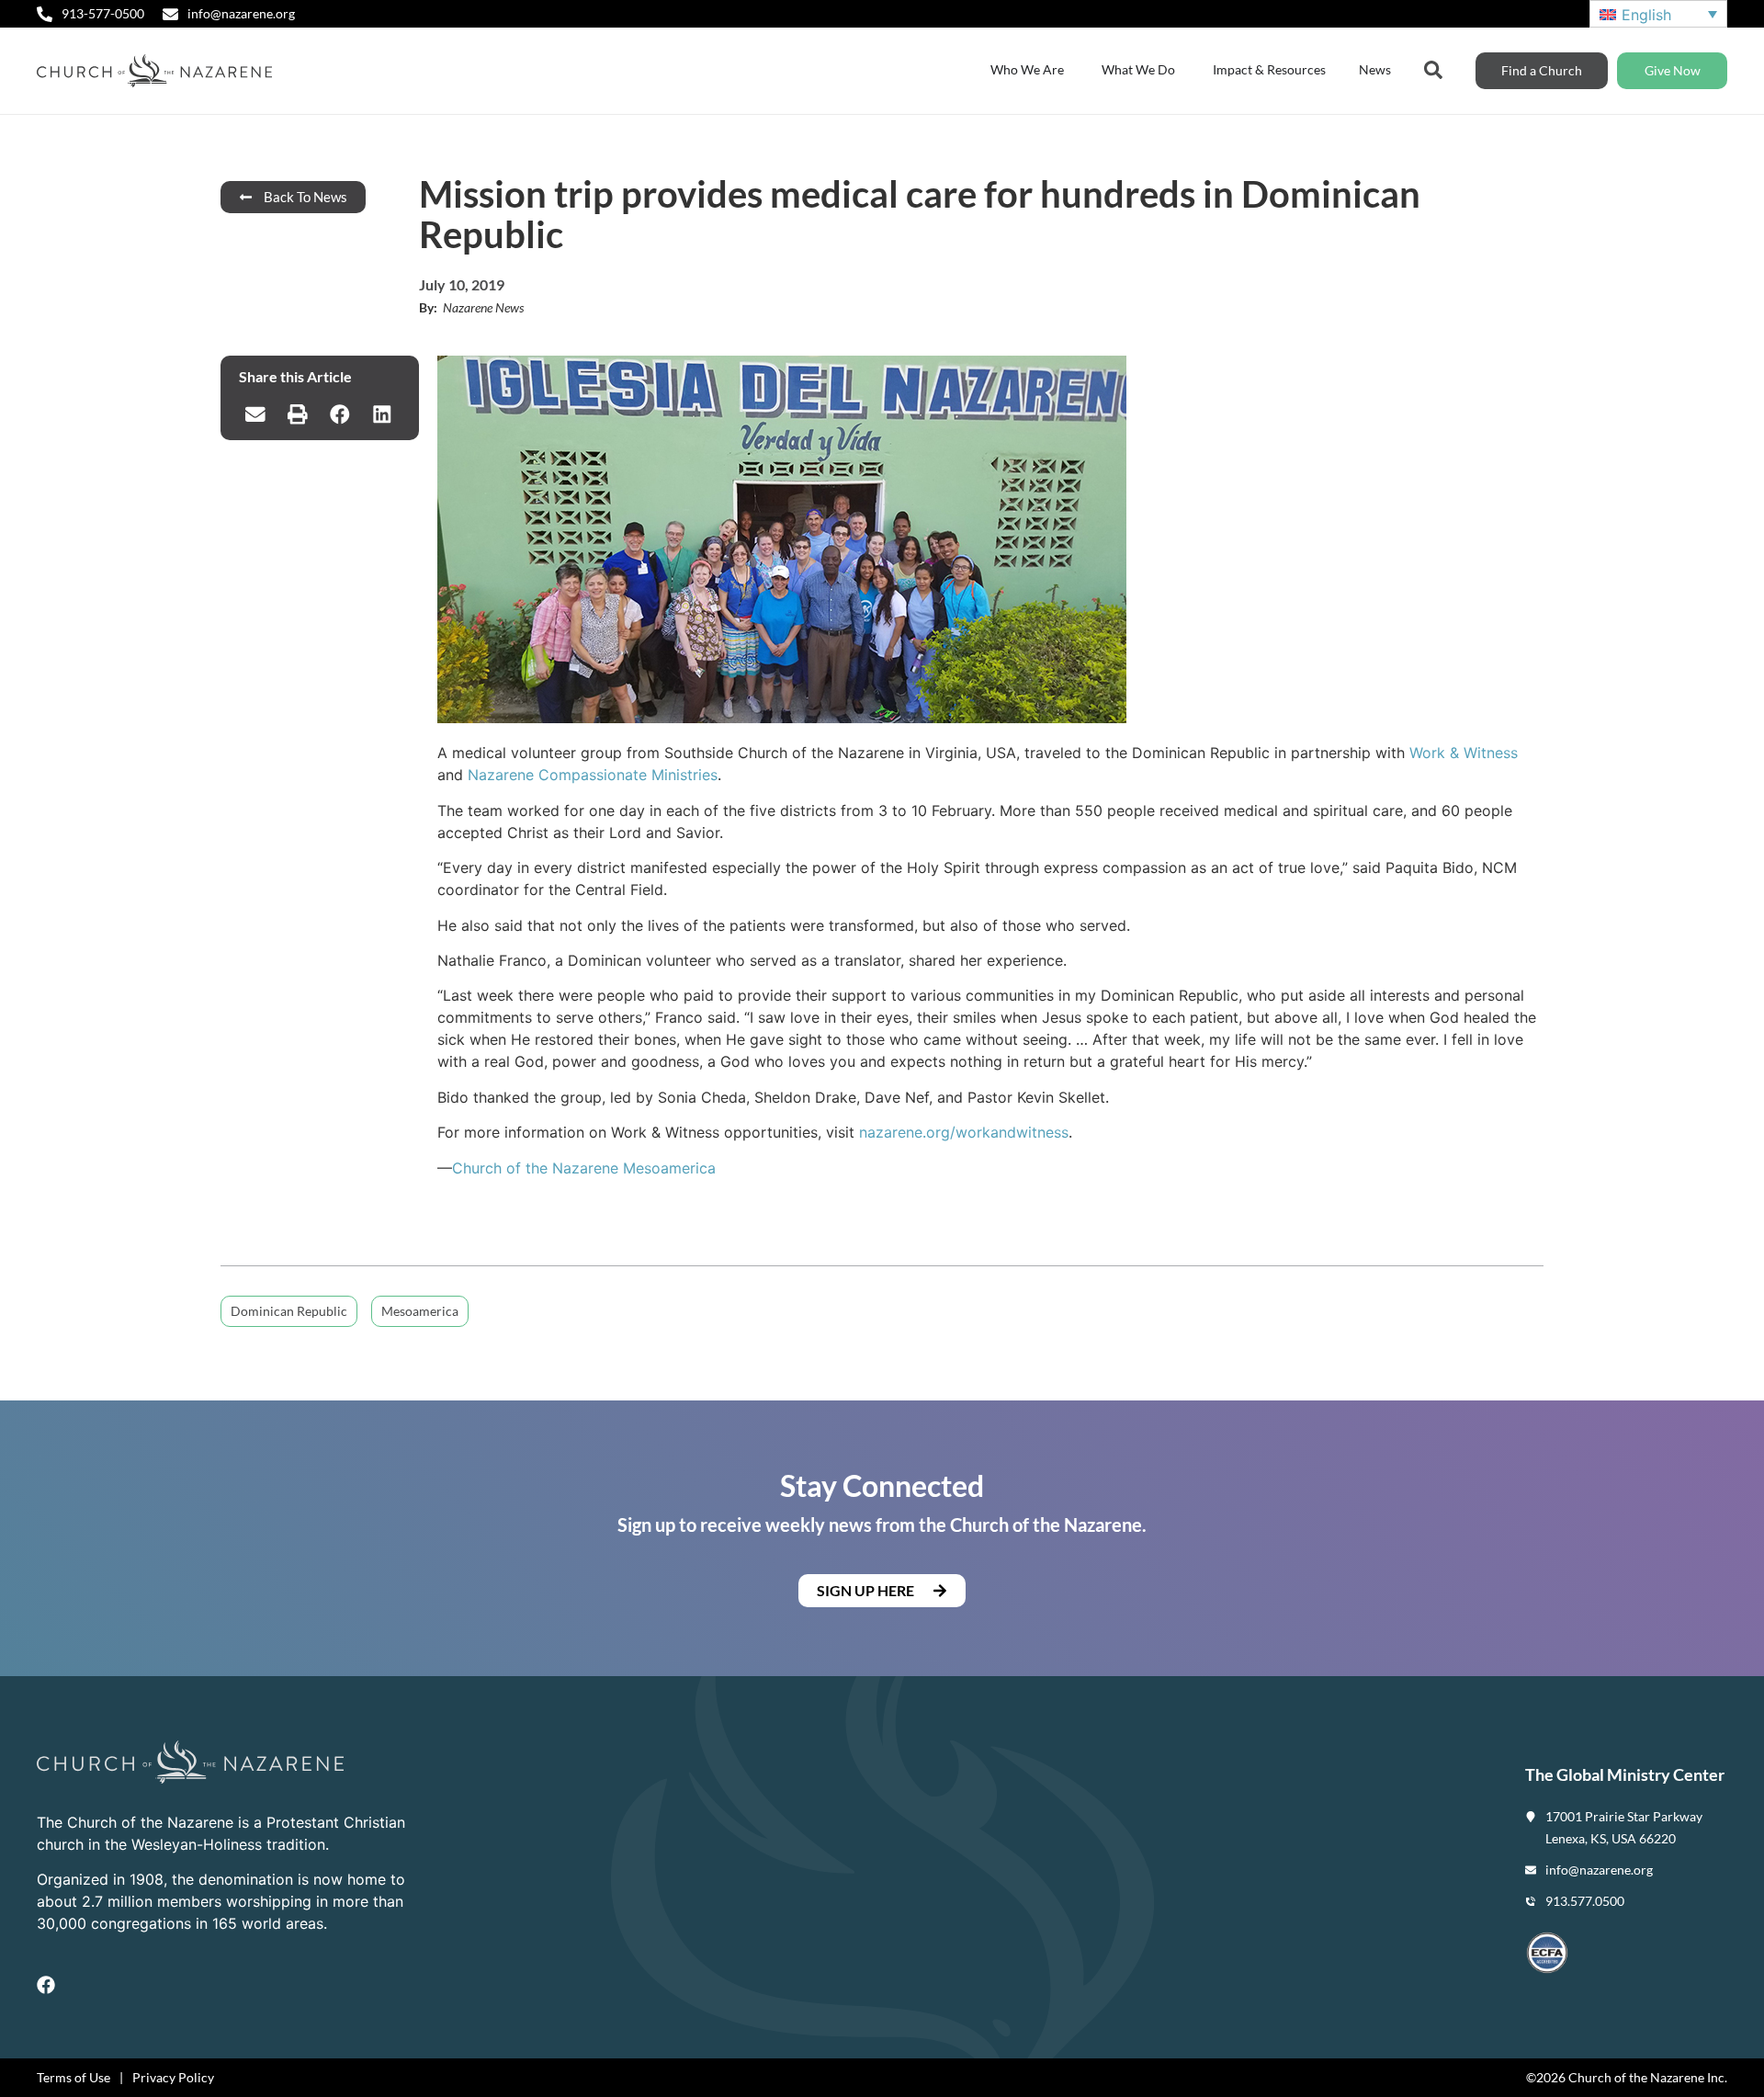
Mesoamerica (420, 1311)
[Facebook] (46, 1985)
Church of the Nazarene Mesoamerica (584, 1168)
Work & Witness (1464, 753)
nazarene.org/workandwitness (964, 1132)
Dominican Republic (289, 1311)
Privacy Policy (173, 2077)
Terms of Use (73, 2077)
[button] (255, 414)
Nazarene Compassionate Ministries (593, 775)
